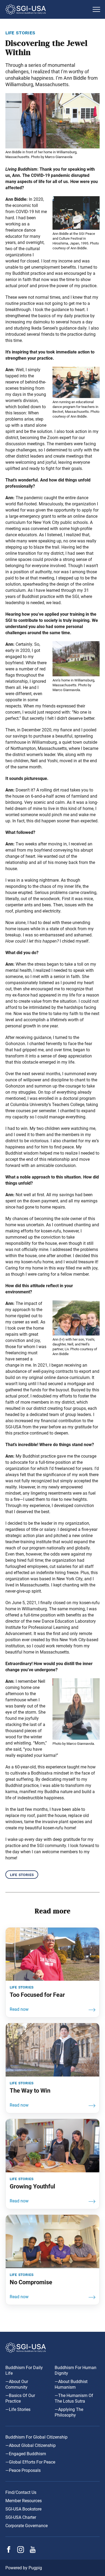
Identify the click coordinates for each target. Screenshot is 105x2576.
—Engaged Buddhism (26, 2454)
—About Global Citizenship (31, 2445)
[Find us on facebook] (9, 2551)
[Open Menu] (96, 9)
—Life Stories (18, 2409)
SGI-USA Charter (21, 2517)
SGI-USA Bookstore (23, 2509)
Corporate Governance (27, 2526)
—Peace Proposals (23, 2470)
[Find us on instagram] (21, 2551)
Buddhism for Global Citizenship (36, 2437)
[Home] (47, 9)
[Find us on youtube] (33, 2551)
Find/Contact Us (21, 2492)
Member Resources (24, 2501)
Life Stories (22, 1875)
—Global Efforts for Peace (30, 2462)
